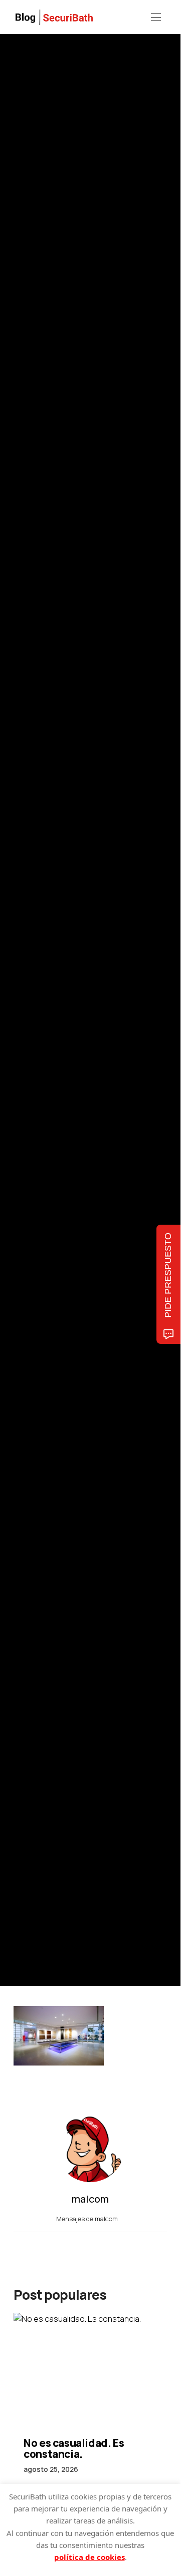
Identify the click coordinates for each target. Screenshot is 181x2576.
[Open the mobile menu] (156, 18)
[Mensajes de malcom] (24, 1028)
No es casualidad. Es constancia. (74, 2448)
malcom (60, 1029)
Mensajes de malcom (88, 2219)
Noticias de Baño (36, 961)
